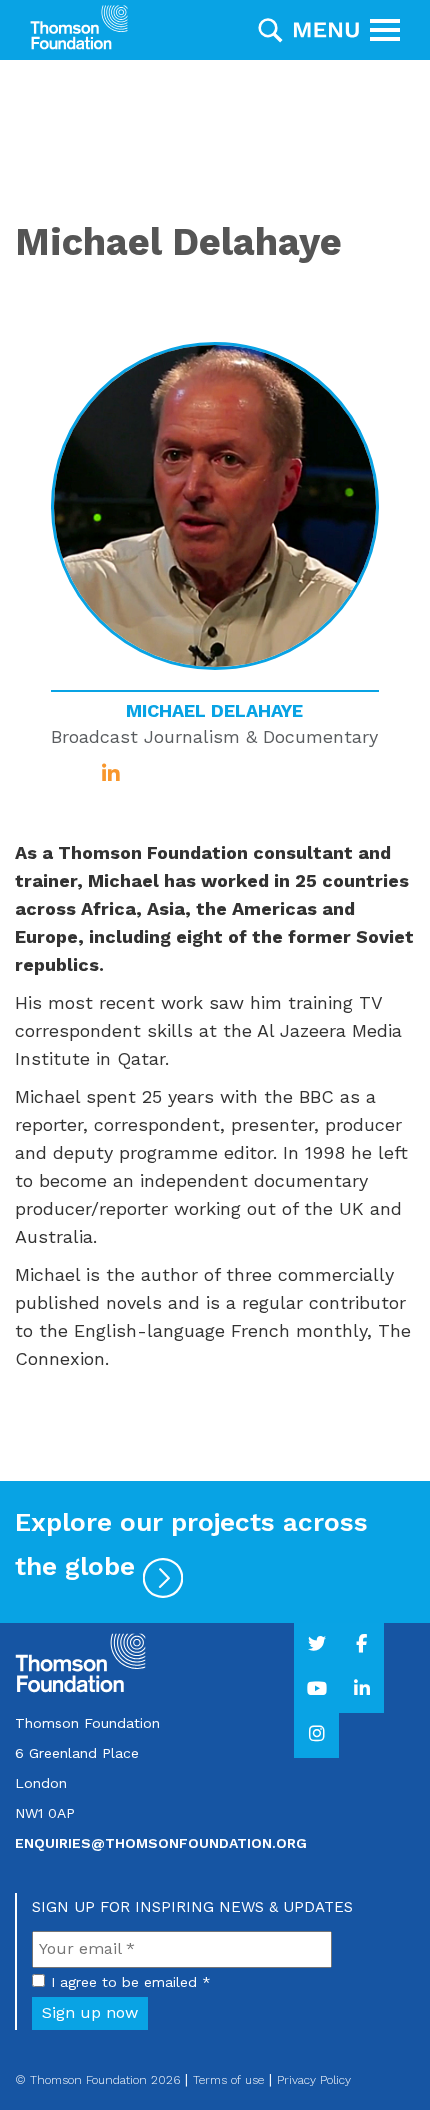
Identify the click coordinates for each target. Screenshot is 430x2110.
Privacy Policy (314, 2080)
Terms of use (228, 2080)
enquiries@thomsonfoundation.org (161, 1843)
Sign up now (90, 2012)
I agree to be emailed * (131, 1982)
